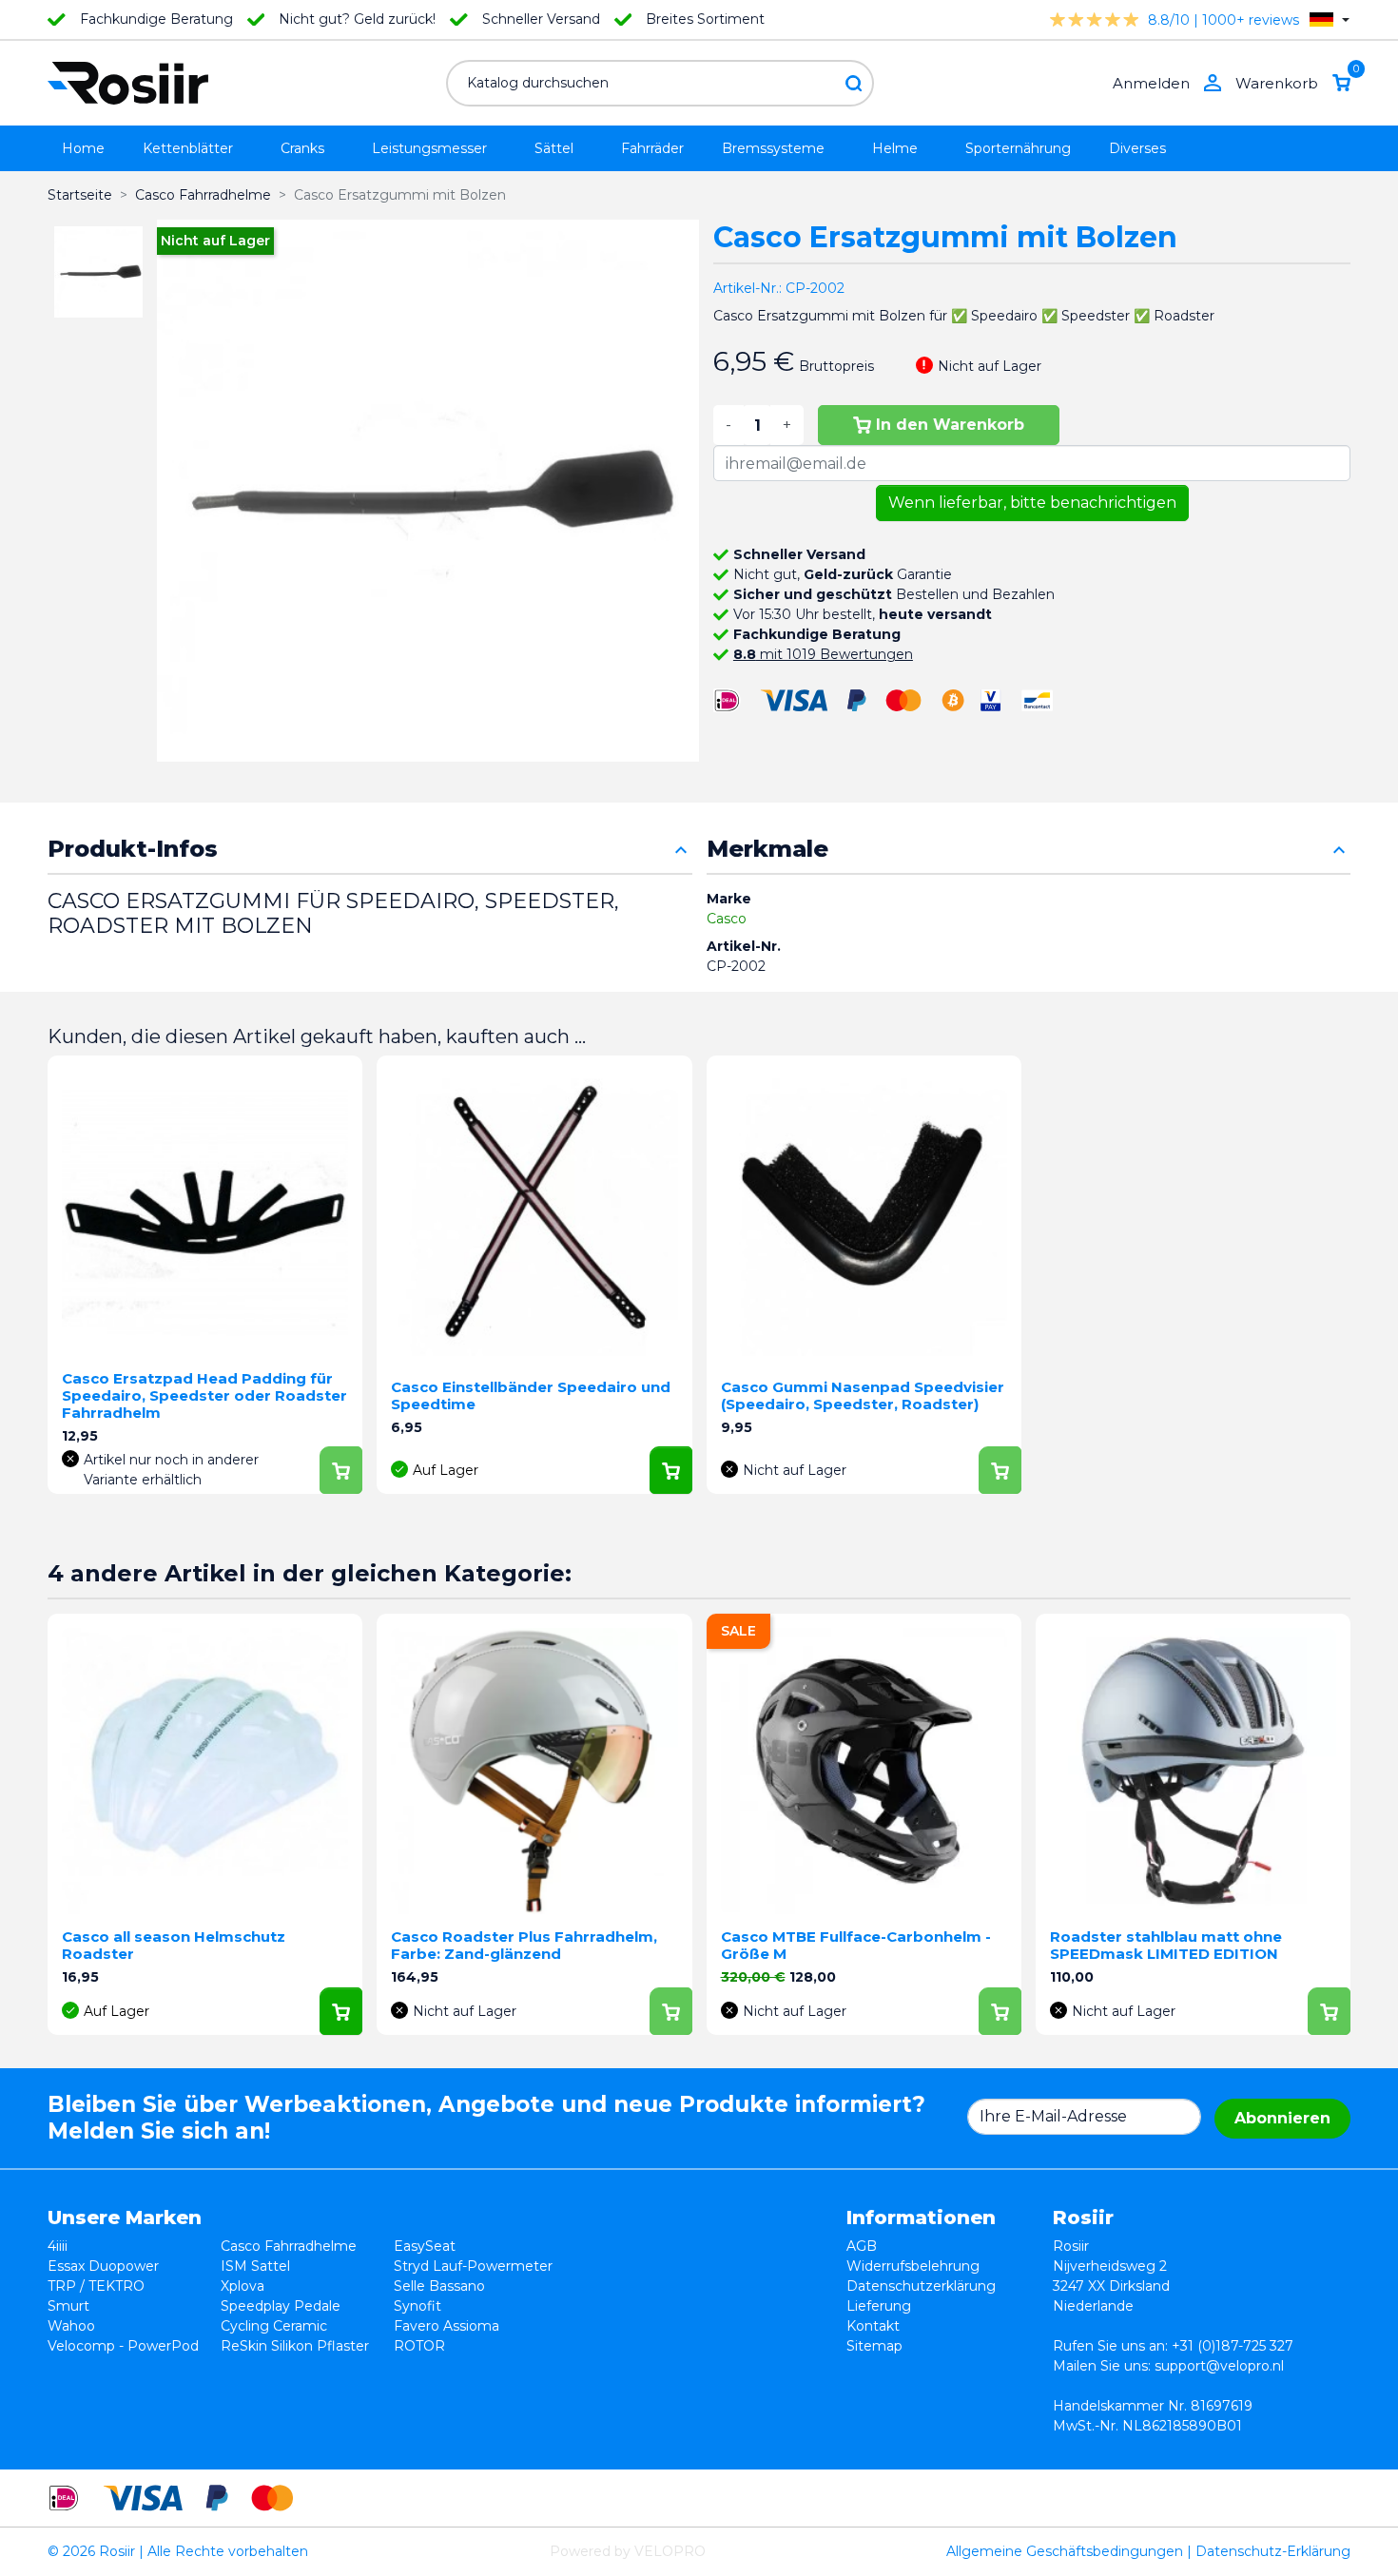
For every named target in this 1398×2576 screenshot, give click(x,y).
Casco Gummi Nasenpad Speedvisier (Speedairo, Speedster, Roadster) (863, 1395)
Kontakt (873, 2326)
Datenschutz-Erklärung (1273, 2551)
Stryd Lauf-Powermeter (473, 2266)
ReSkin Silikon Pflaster (295, 2346)
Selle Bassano (439, 2286)
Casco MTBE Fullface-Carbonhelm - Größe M (856, 1945)
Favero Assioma (447, 2326)
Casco (727, 919)
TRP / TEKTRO (96, 2286)
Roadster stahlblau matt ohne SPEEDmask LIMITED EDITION (1166, 1945)
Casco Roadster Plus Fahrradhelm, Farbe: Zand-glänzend (524, 1945)
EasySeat (425, 2246)
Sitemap (874, 2346)
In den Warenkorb (950, 425)
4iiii (58, 2246)
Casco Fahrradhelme (289, 2246)
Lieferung (879, 2306)
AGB (862, 2246)
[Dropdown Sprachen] (1330, 19)
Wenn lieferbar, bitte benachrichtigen (1032, 503)
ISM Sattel (255, 2266)
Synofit (417, 2306)
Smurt (68, 2306)
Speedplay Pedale (281, 2306)
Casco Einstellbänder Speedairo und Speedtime (531, 1395)
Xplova (243, 2286)
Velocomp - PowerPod (123, 2346)
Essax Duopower (103, 2266)
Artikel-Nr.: (748, 288)
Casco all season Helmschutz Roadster (174, 1945)
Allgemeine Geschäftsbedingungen (1065, 2551)
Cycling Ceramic (274, 2326)
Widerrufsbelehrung (913, 2266)
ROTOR (419, 2346)
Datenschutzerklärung (921, 2286)
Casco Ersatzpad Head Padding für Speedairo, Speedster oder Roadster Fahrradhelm (204, 1395)
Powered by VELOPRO (628, 2551)
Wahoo (71, 2326)
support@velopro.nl (1219, 2366)
